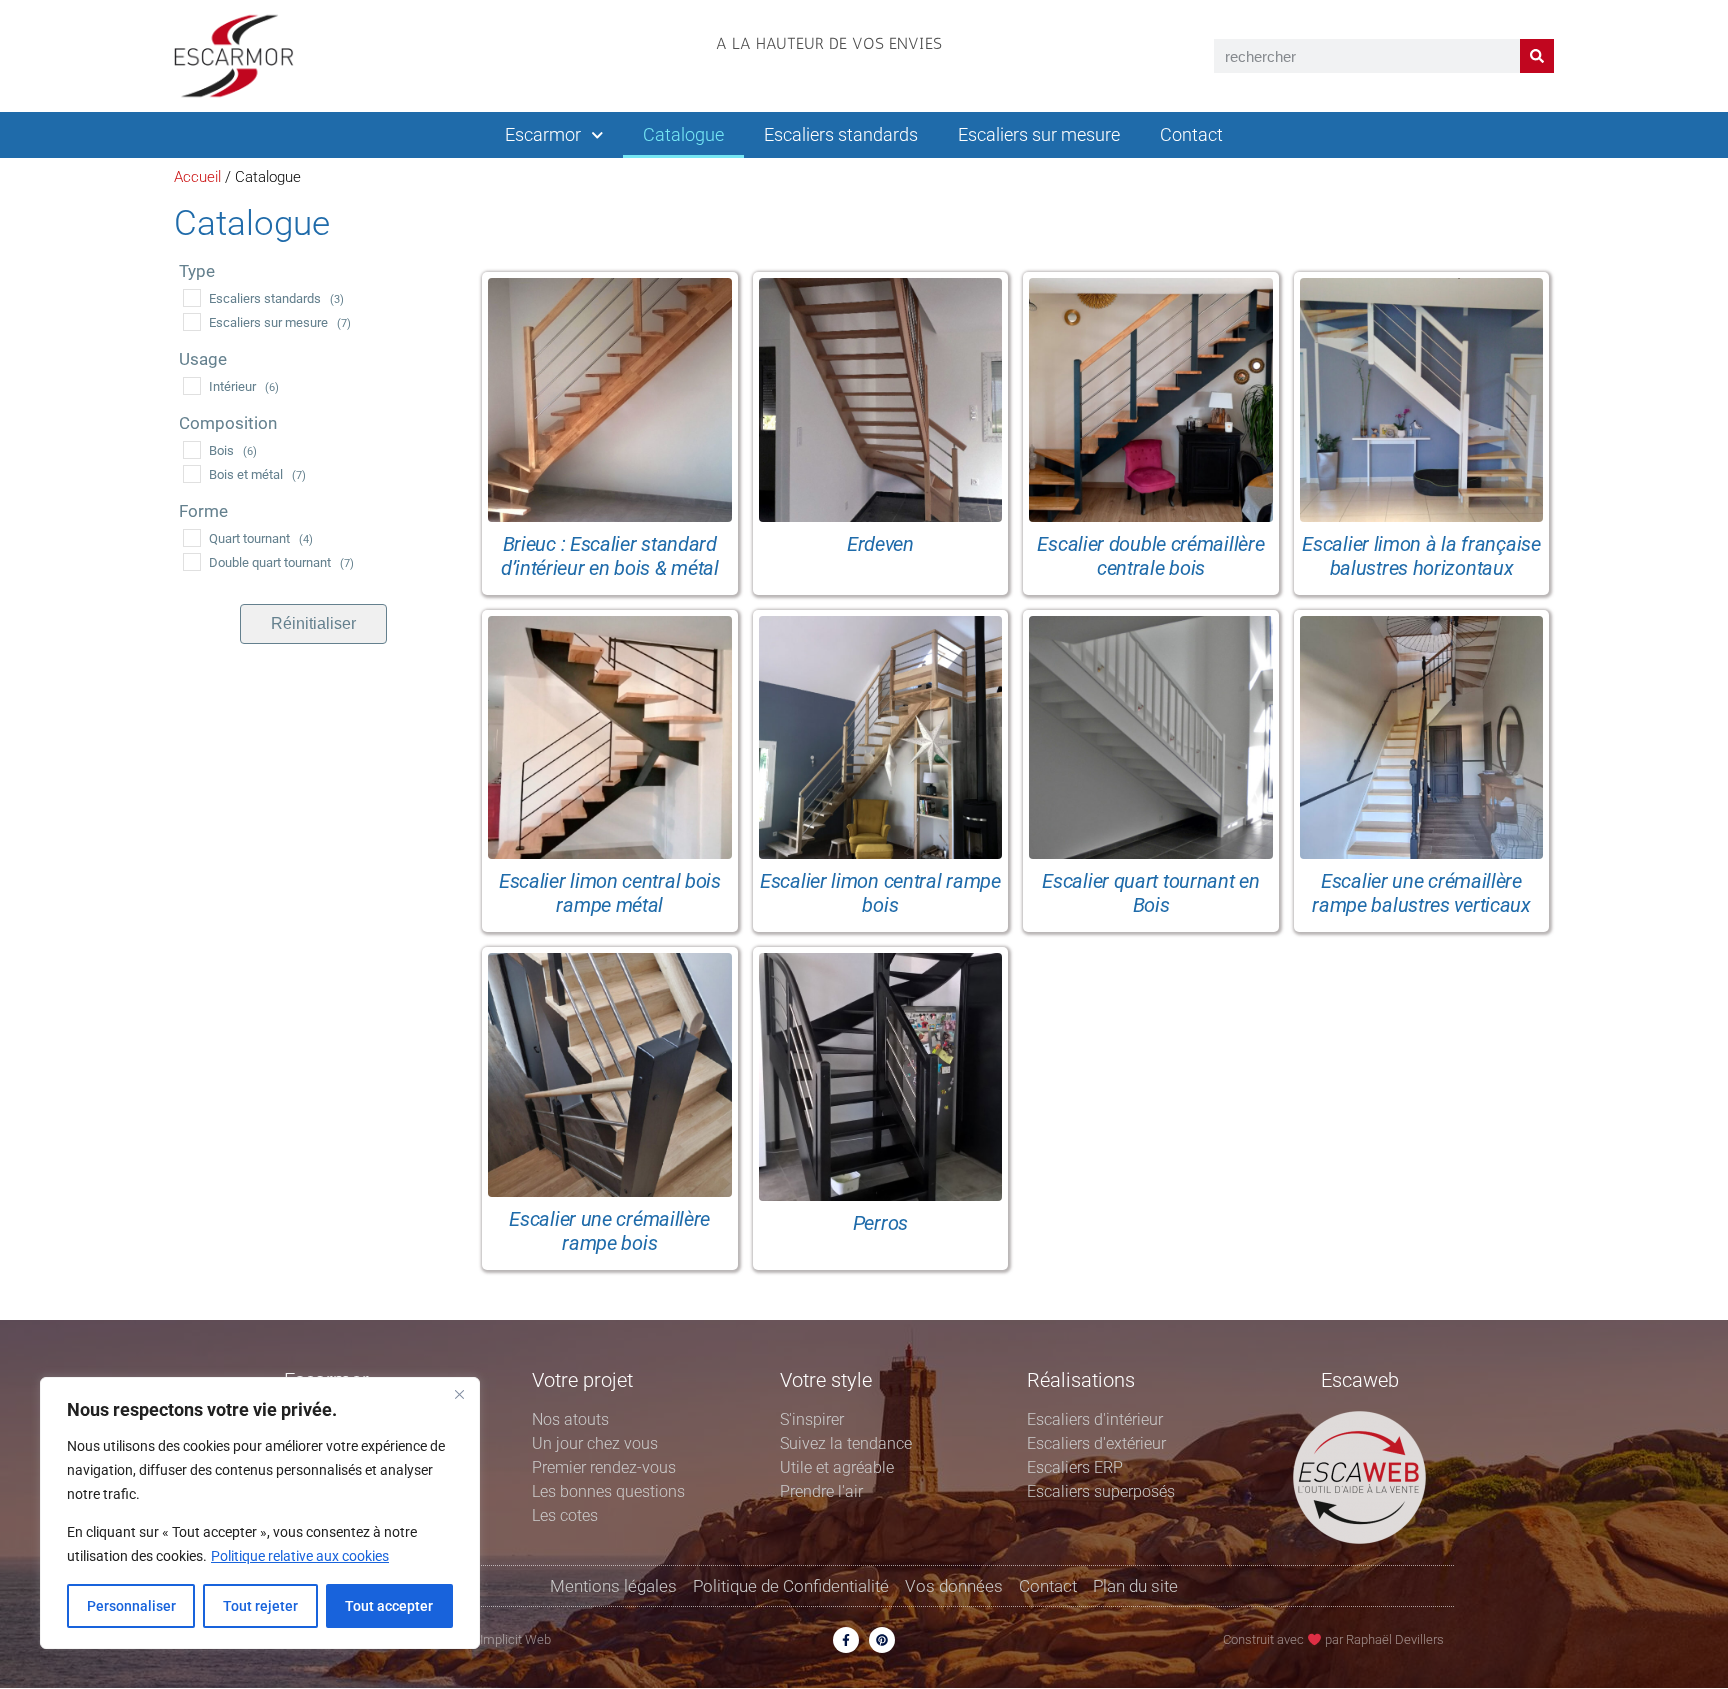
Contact (1191, 134)
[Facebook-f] (846, 1640)
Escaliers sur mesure (1039, 134)
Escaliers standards (841, 134)
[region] (260, 1513)
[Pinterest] (882, 1640)
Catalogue (683, 134)
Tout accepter (389, 1606)
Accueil (197, 177)
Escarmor (543, 134)
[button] (829, 63)
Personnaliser (131, 1606)
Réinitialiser (313, 623)
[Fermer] (459, 1394)
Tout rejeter (260, 1606)
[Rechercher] (1537, 56)
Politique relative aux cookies (300, 1556)
